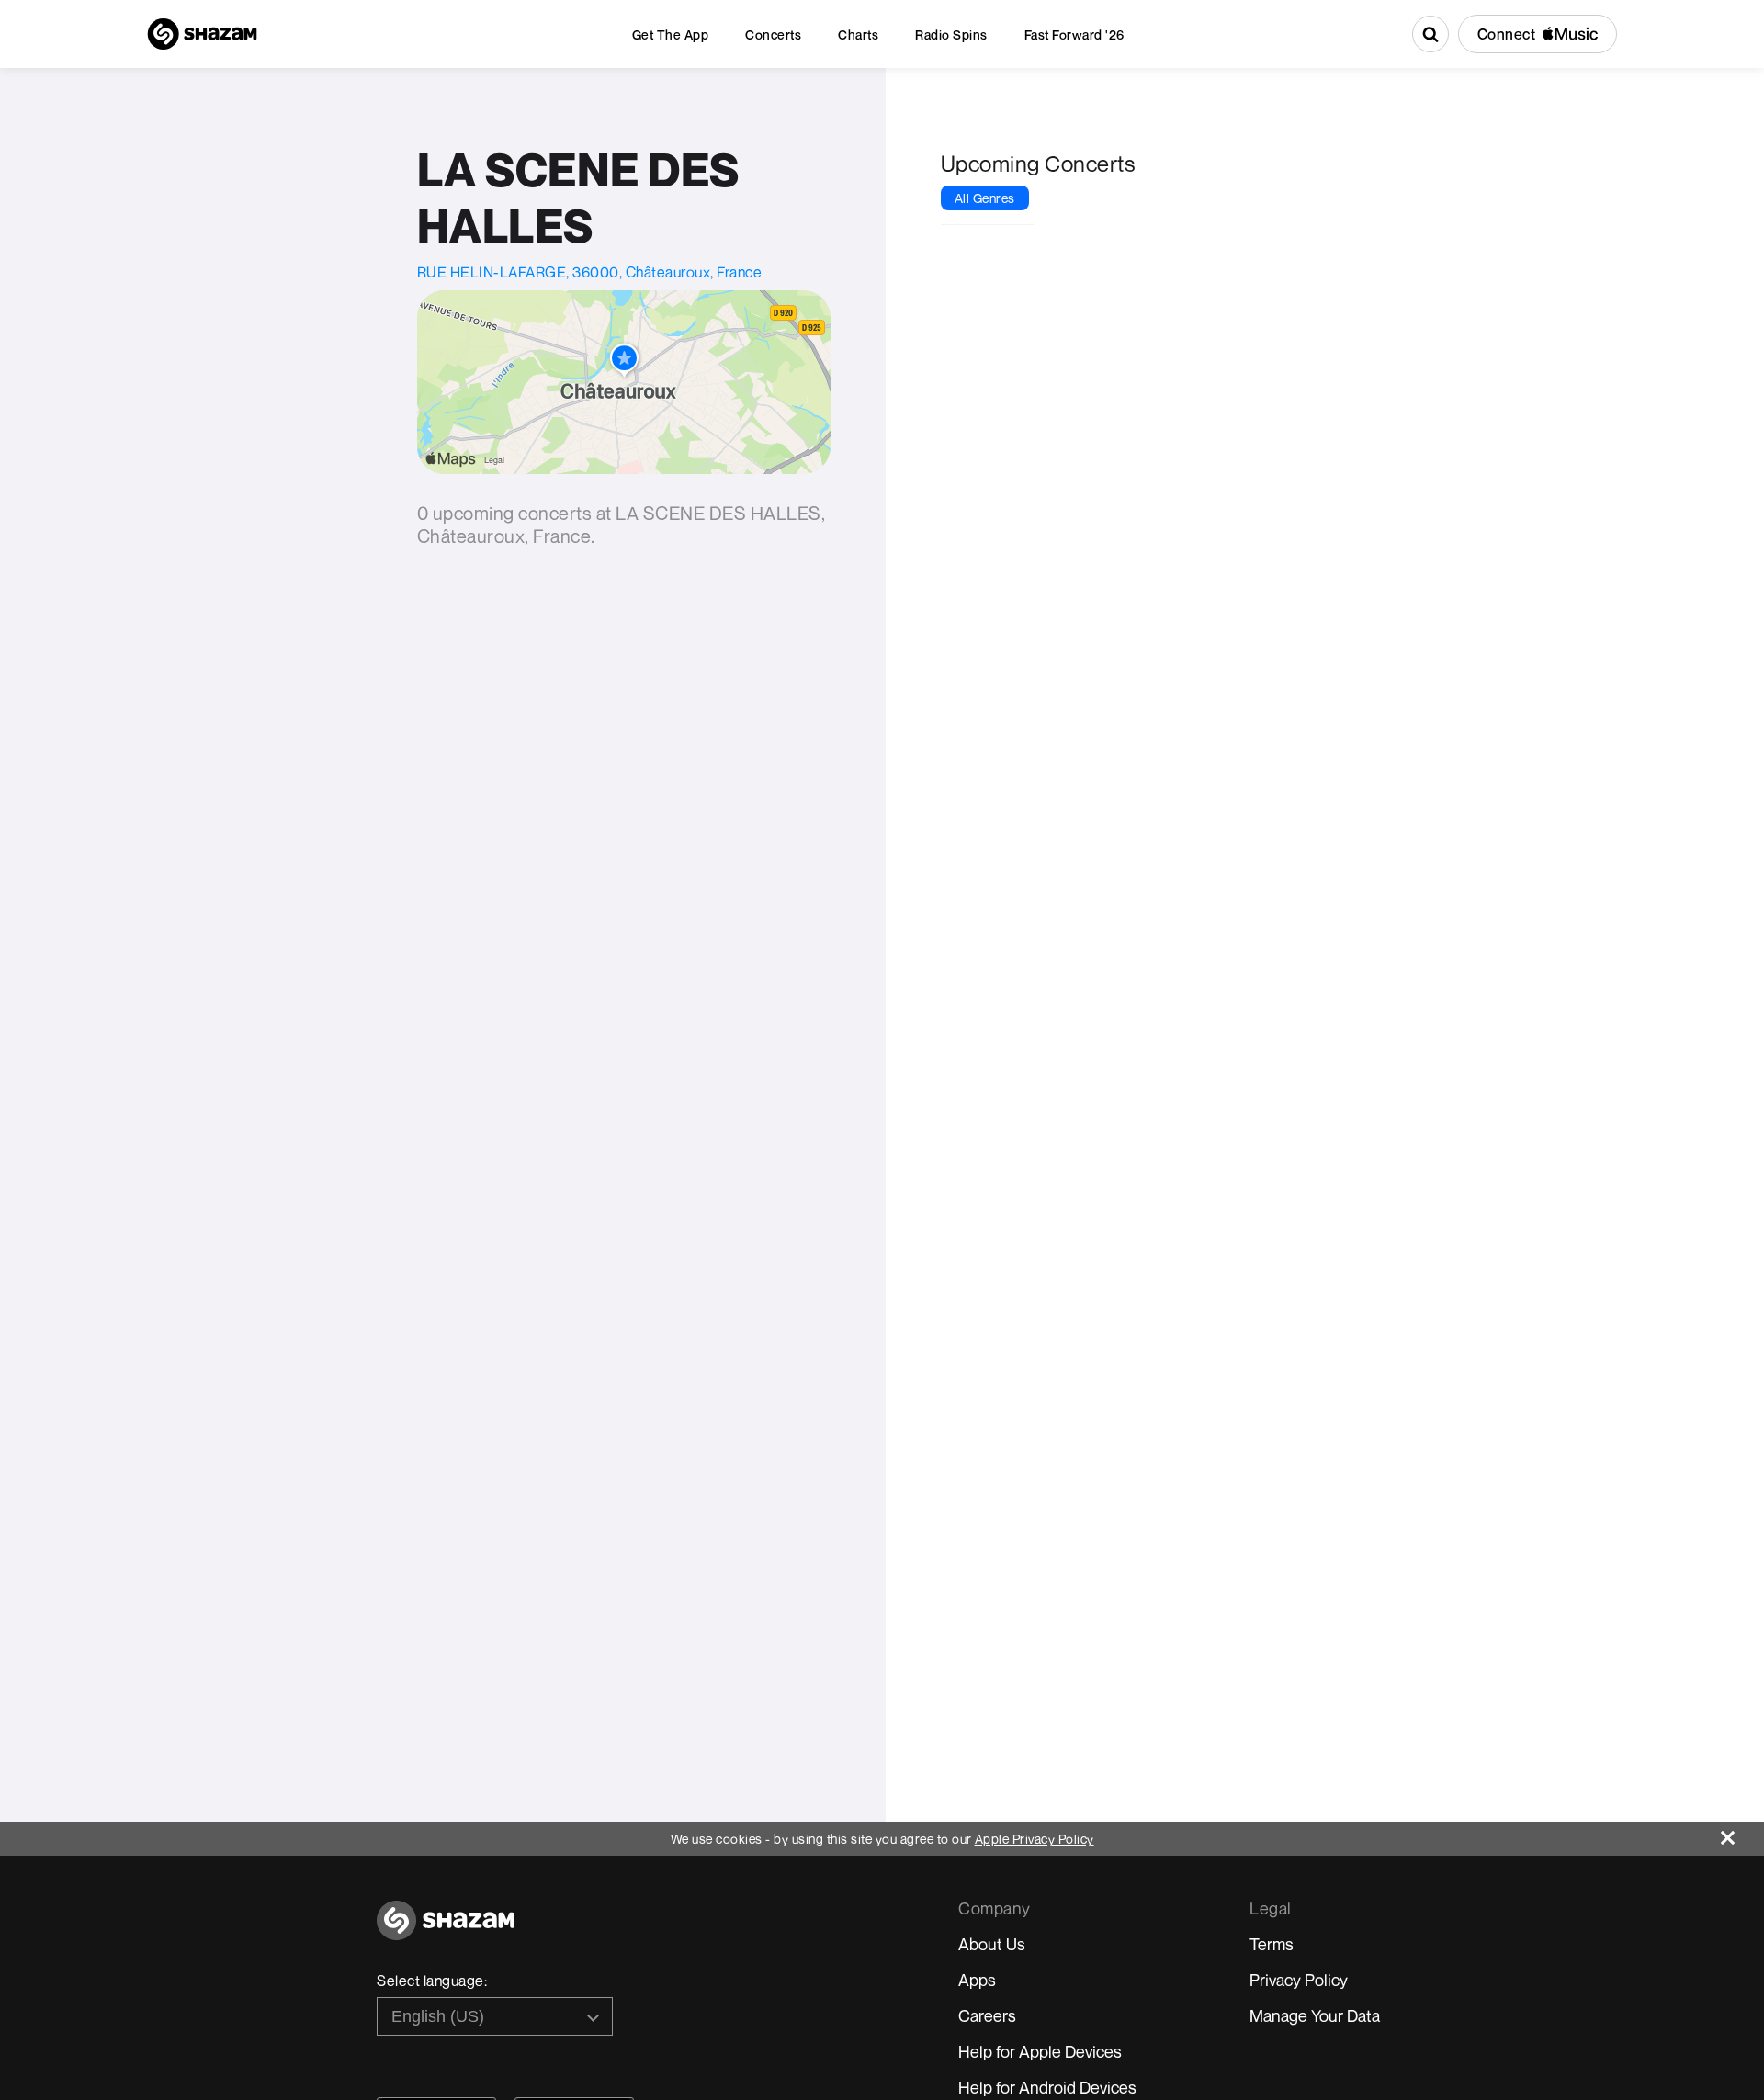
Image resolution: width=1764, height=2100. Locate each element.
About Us (992, 1944)
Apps (977, 1980)
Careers (987, 2015)
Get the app (671, 34)
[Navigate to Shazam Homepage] (202, 34)
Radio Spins (951, 34)
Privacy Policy (1299, 1980)
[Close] (1742, 1833)
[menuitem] (671, 34)
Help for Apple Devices (1040, 2051)
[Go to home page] (446, 1931)
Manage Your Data (1315, 2015)
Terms (1272, 1944)
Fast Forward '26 (1074, 34)
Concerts (773, 34)
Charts (858, 34)
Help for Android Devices (1047, 2087)
